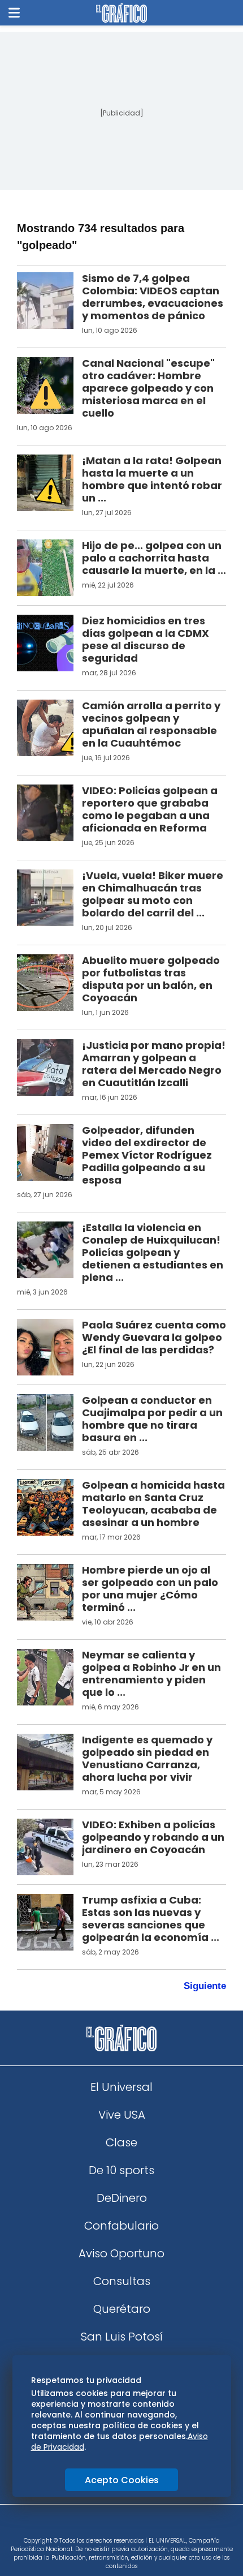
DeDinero (122, 2198)
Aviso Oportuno (121, 2253)
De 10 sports (121, 2170)
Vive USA (122, 2115)
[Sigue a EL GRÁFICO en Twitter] (118, 2524)
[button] (14, 13)
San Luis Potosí (122, 2337)
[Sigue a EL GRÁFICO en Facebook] (110, 2524)
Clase (121, 2142)
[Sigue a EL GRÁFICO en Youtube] (133, 2524)
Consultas (122, 2281)
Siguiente (205, 1986)
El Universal (121, 2087)
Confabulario (121, 2226)
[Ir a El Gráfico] (121, 13)
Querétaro (122, 2309)
